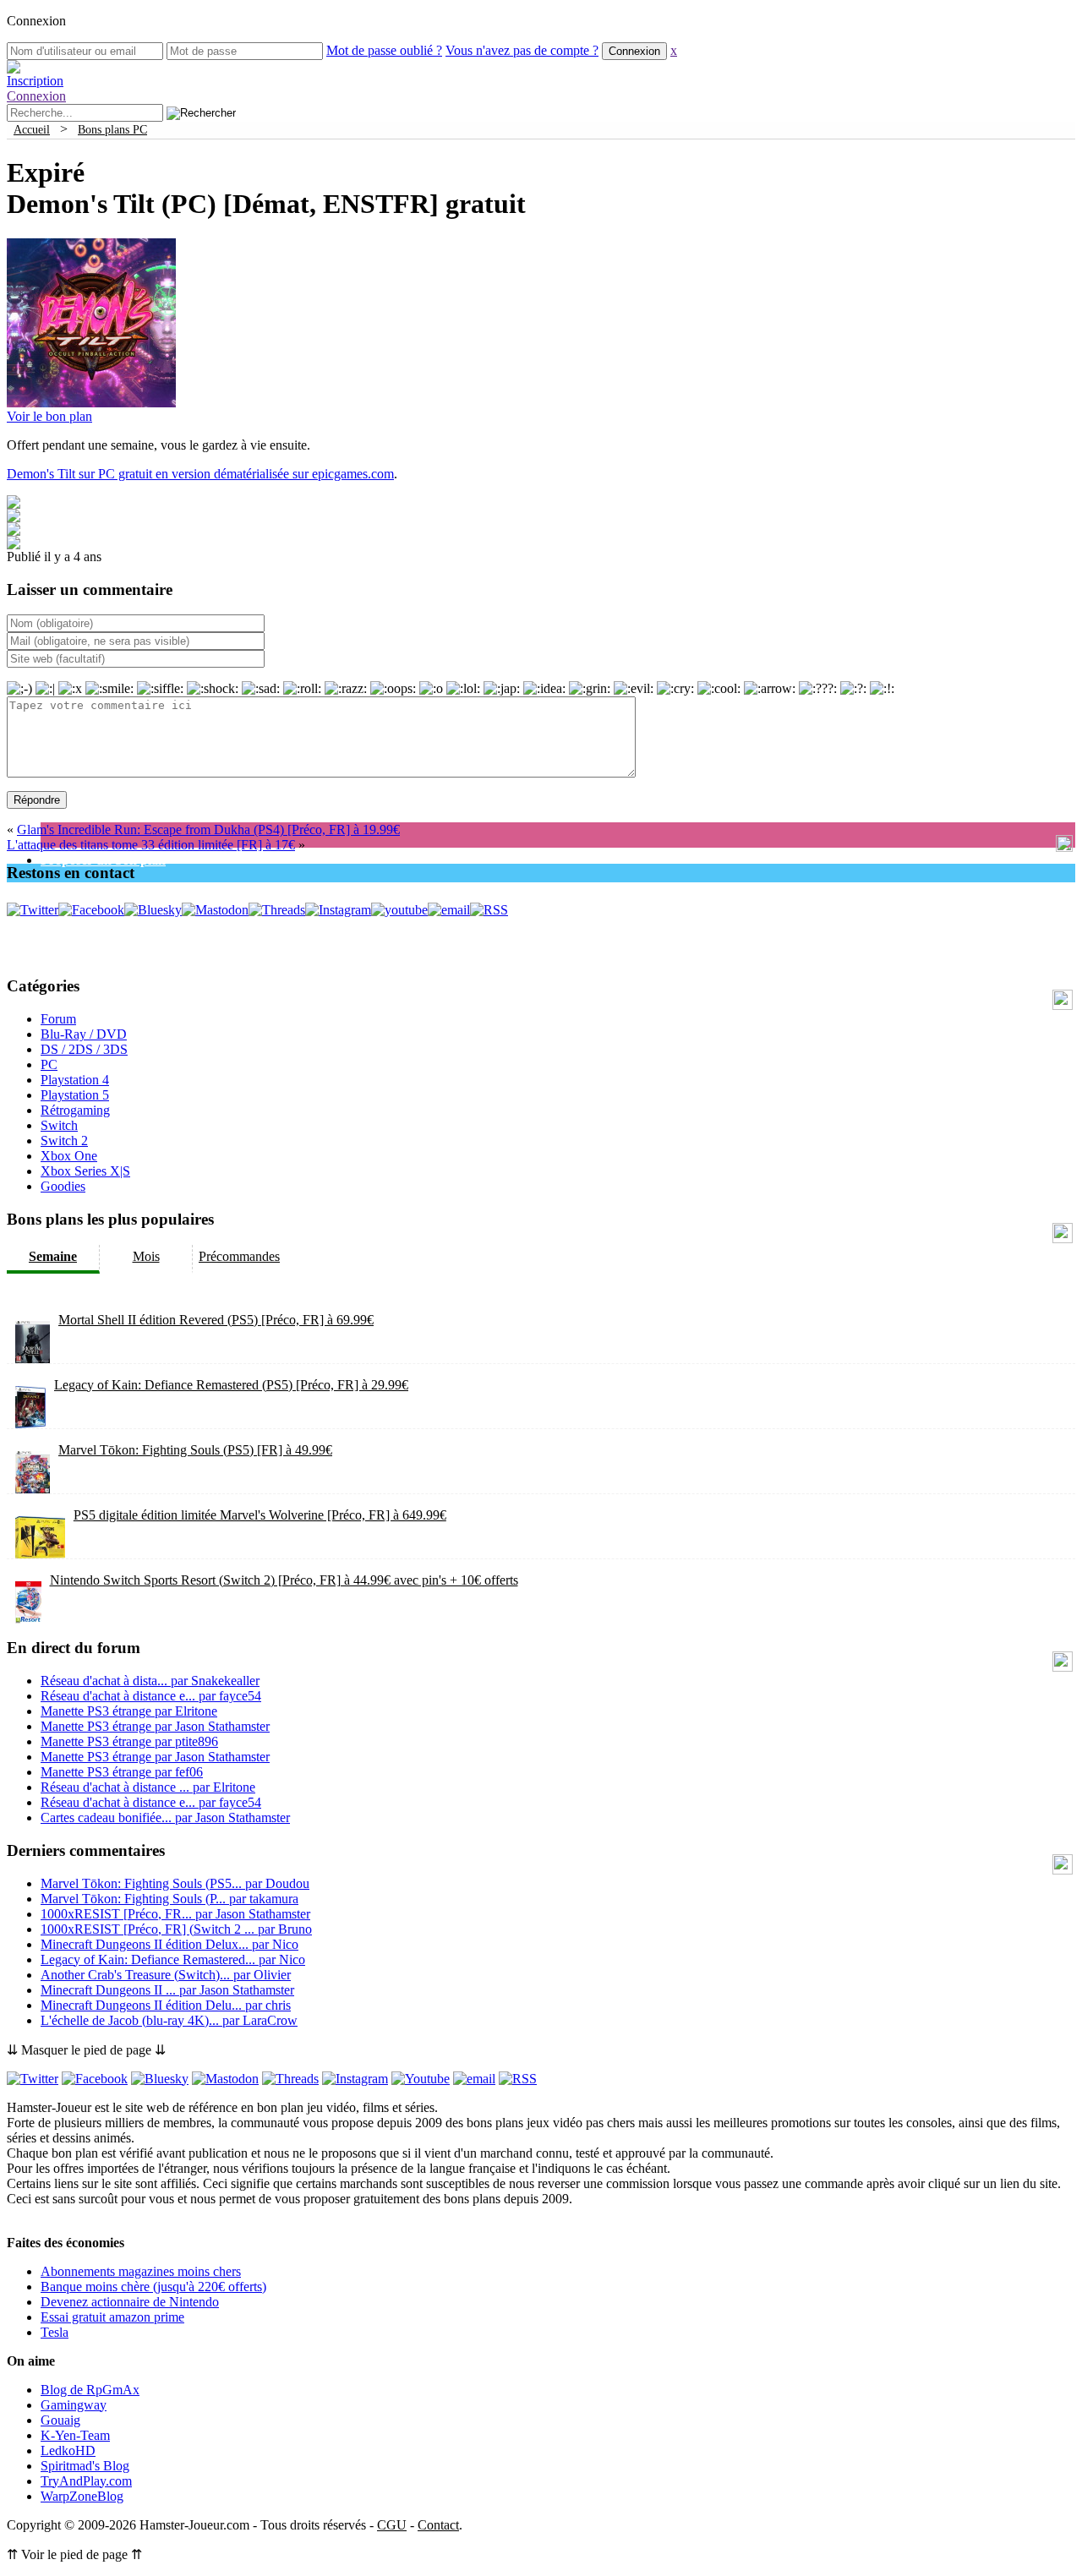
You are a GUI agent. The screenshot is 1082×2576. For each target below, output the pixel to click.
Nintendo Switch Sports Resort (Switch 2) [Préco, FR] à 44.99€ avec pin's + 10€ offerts (284, 1580)
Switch (59, 1125)
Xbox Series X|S (85, 1171)
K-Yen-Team (75, 2435)
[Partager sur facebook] (14, 504)
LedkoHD (68, 2450)
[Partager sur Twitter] (14, 518)
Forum (58, 1019)
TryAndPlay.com (86, 2481)
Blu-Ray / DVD (84, 1034)
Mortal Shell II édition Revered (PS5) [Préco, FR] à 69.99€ (216, 1320)
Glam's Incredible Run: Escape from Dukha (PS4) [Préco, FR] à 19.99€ (208, 830)
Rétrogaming (75, 1110)
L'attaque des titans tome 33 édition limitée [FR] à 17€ (151, 845)
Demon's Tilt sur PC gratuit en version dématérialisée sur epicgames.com (200, 474)
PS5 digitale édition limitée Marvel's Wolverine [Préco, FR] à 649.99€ (260, 1515)
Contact (438, 2525)
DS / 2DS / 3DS (84, 1049)
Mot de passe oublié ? (384, 50)
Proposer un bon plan (103, 860)
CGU (392, 2525)
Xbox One (69, 1156)
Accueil (32, 129)
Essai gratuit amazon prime (112, 2317)
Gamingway (74, 2405)
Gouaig (60, 2420)
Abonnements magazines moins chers (141, 2271)
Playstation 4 (75, 1080)
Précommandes (239, 1256)
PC (49, 1064)
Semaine (53, 1256)
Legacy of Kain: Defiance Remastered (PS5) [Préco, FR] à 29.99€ (231, 1385)
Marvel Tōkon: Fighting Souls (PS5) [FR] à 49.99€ (195, 1450)
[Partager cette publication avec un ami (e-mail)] (14, 545)
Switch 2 (64, 1141)
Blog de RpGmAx (90, 2390)
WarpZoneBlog (82, 2496)
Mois (146, 1256)
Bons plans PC (112, 129)
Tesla (55, 2332)
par (150, 1681)
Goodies (63, 1186)
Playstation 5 (75, 1095)
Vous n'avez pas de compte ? (522, 50)
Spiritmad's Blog (85, 2466)
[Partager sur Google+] (14, 531)
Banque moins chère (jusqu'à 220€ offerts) (153, 2287)
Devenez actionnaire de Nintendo (130, 2302)
